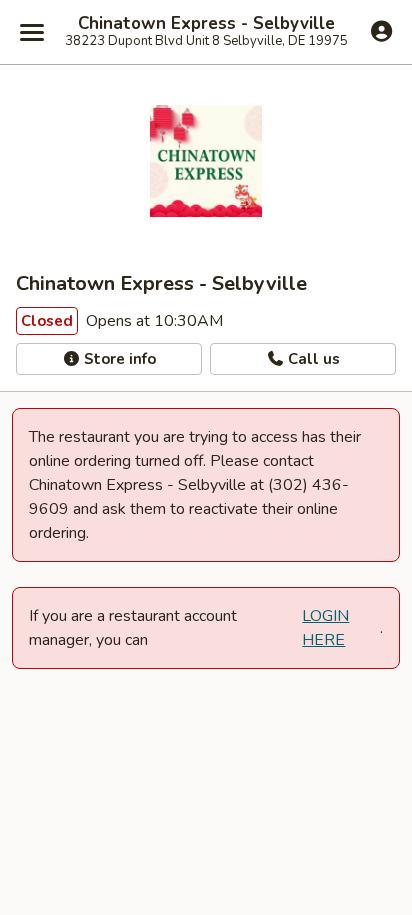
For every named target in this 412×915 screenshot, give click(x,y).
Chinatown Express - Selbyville (206, 24)
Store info (118, 359)
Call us (312, 359)
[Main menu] (32, 32)
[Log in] (381, 31)
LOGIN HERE (325, 628)
